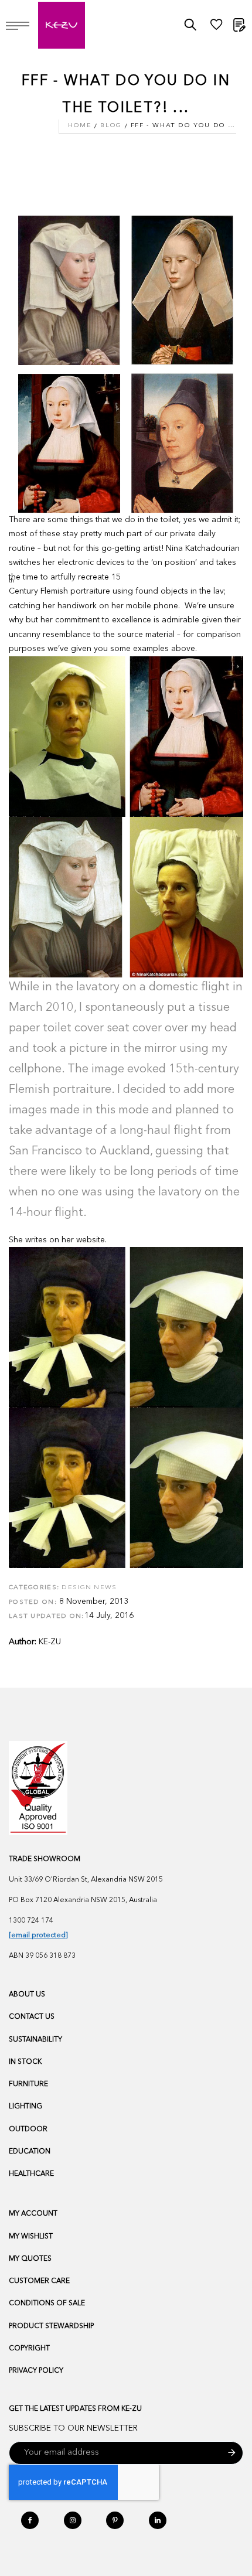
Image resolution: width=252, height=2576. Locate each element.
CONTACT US (32, 2017)
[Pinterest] (115, 2520)
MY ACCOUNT (33, 2214)
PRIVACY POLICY (36, 2371)
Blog (111, 126)
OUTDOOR (28, 2129)
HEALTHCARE (31, 2174)
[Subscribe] (232, 2453)
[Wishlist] (216, 28)
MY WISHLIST (31, 2237)
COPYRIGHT (29, 2349)
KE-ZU (50, 1642)
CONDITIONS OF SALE (47, 2304)
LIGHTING (25, 2107)
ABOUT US (27, 1995)
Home (80, 126)
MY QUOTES (30, 2259)
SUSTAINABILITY (35, 2040)
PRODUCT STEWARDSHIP (51, 2326)
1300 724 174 (31, 1921)
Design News (89, 1588)
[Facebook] (30, 2520)
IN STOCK (25, 2062)
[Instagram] (73, 2520)
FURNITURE (28, 2084)
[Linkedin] (158, 2520)
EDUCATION (30, 2152)
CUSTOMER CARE (39, 2281)
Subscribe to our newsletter (73, 2428)
